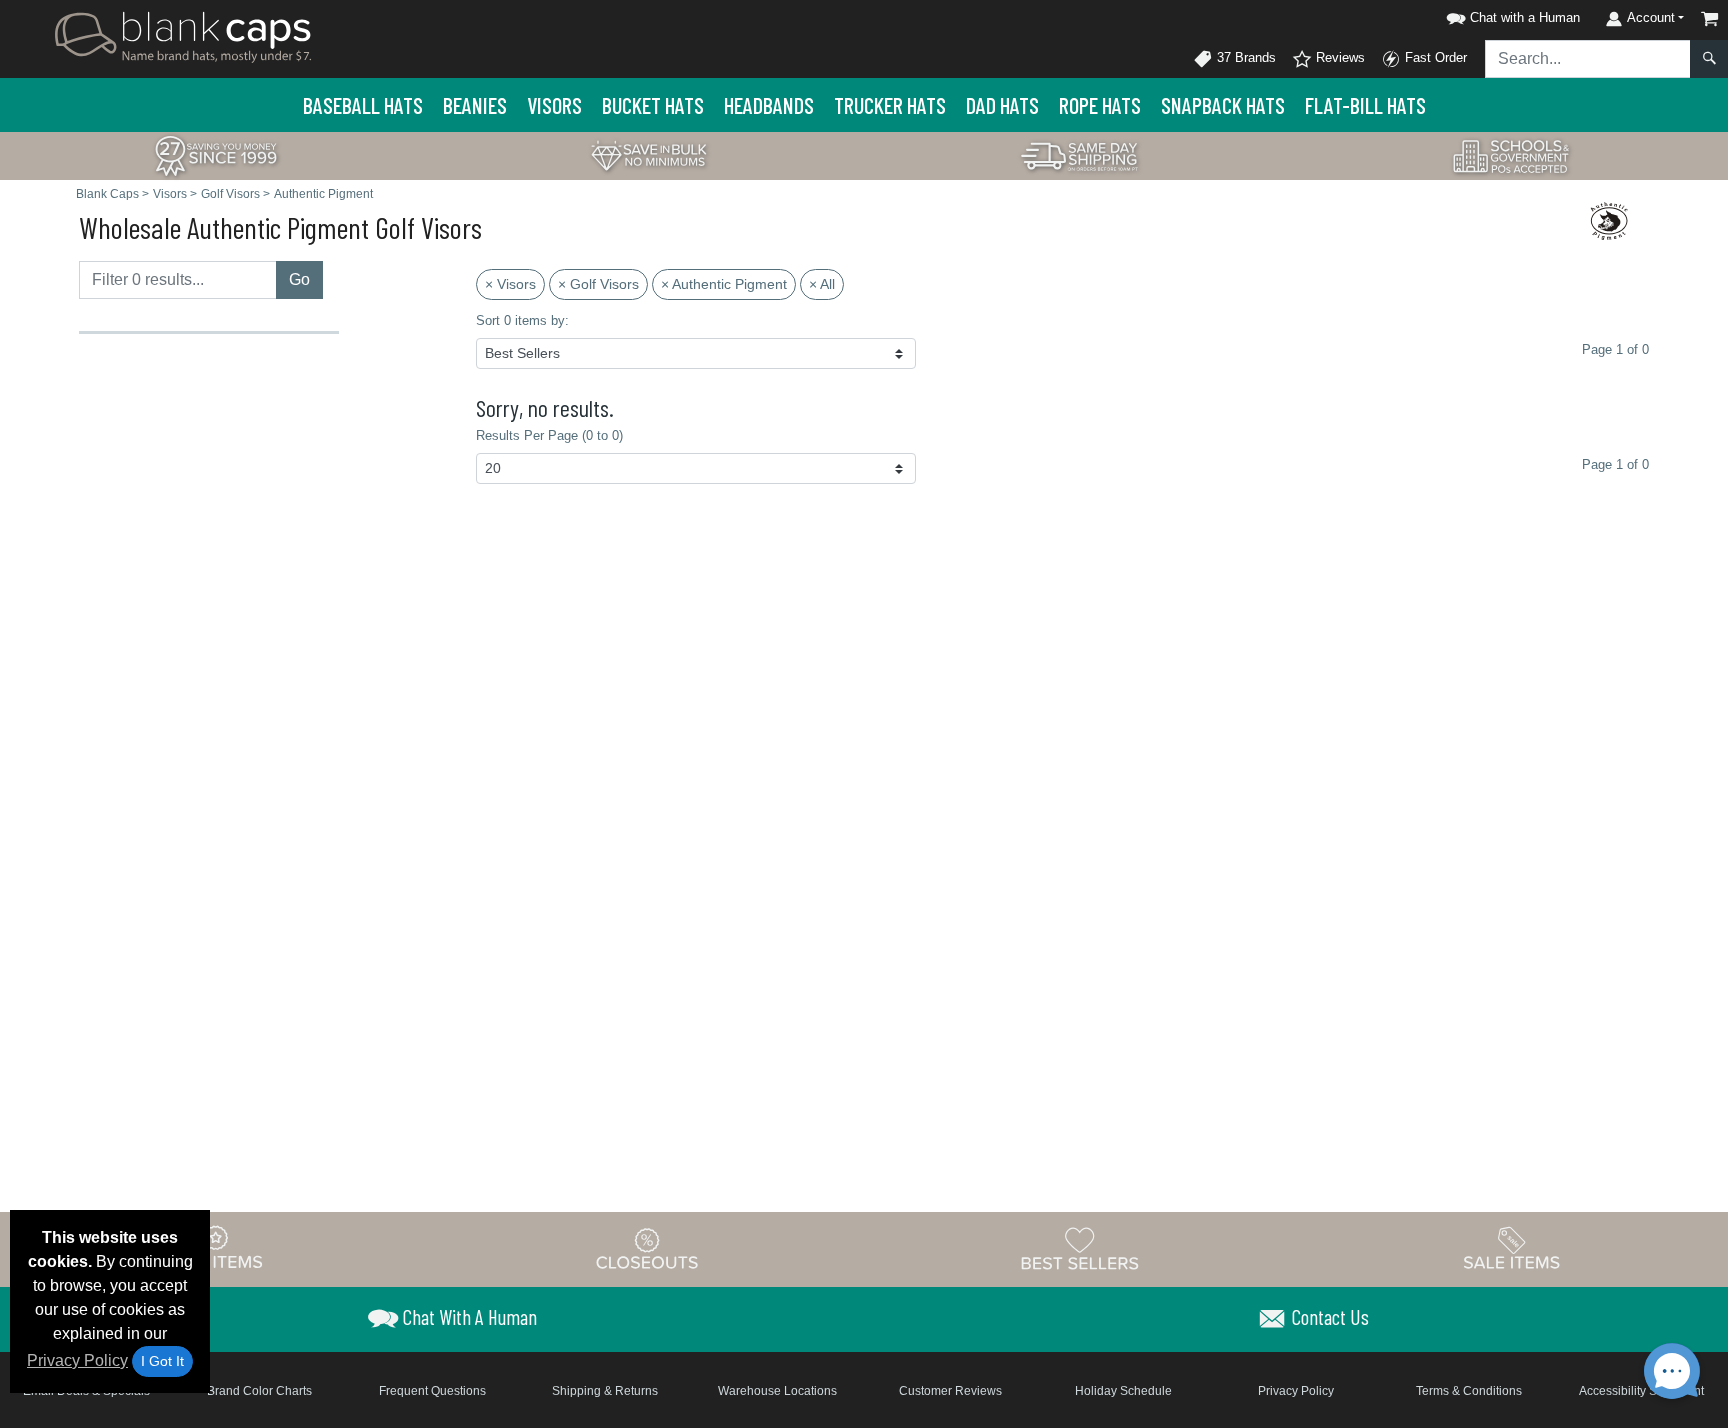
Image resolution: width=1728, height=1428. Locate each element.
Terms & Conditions (1469, 1391)
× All (822, 284)
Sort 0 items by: (522, 320)
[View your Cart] (1710, 18)
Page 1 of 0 (1615, 464)
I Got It (162, 1361)
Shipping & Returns (605, 1391)
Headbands (769, 105)
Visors (554, 105)
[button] (1510, 14)
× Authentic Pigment (724, 284)
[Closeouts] (648, 1248)
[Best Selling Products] (1080, 1248)
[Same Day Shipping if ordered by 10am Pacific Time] (1080, 154)
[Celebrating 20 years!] (216, 154)
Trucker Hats (890, 105)
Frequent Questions (432, 1391)
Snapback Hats (1223, 105)
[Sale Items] (1512, 1248)
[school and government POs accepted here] (1512, 156)
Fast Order (1434, 57)
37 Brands (1244, 57)
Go (299, 279)
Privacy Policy (77, 1360)
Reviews (1338, 57)
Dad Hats (1002, 105)
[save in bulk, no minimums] (648, 154)
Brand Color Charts (259, 1391)
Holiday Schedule (1123, 1391)
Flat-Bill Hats (1365, 105)
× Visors (510, 284)
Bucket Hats (653, 105)
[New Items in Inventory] (216, 1248)
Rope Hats (1100, 105)
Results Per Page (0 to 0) (549, 435)
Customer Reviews (950, 1391)
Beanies (475, 105)
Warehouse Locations (777, 1391)
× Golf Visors (598, 284)
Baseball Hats (363, 105)
